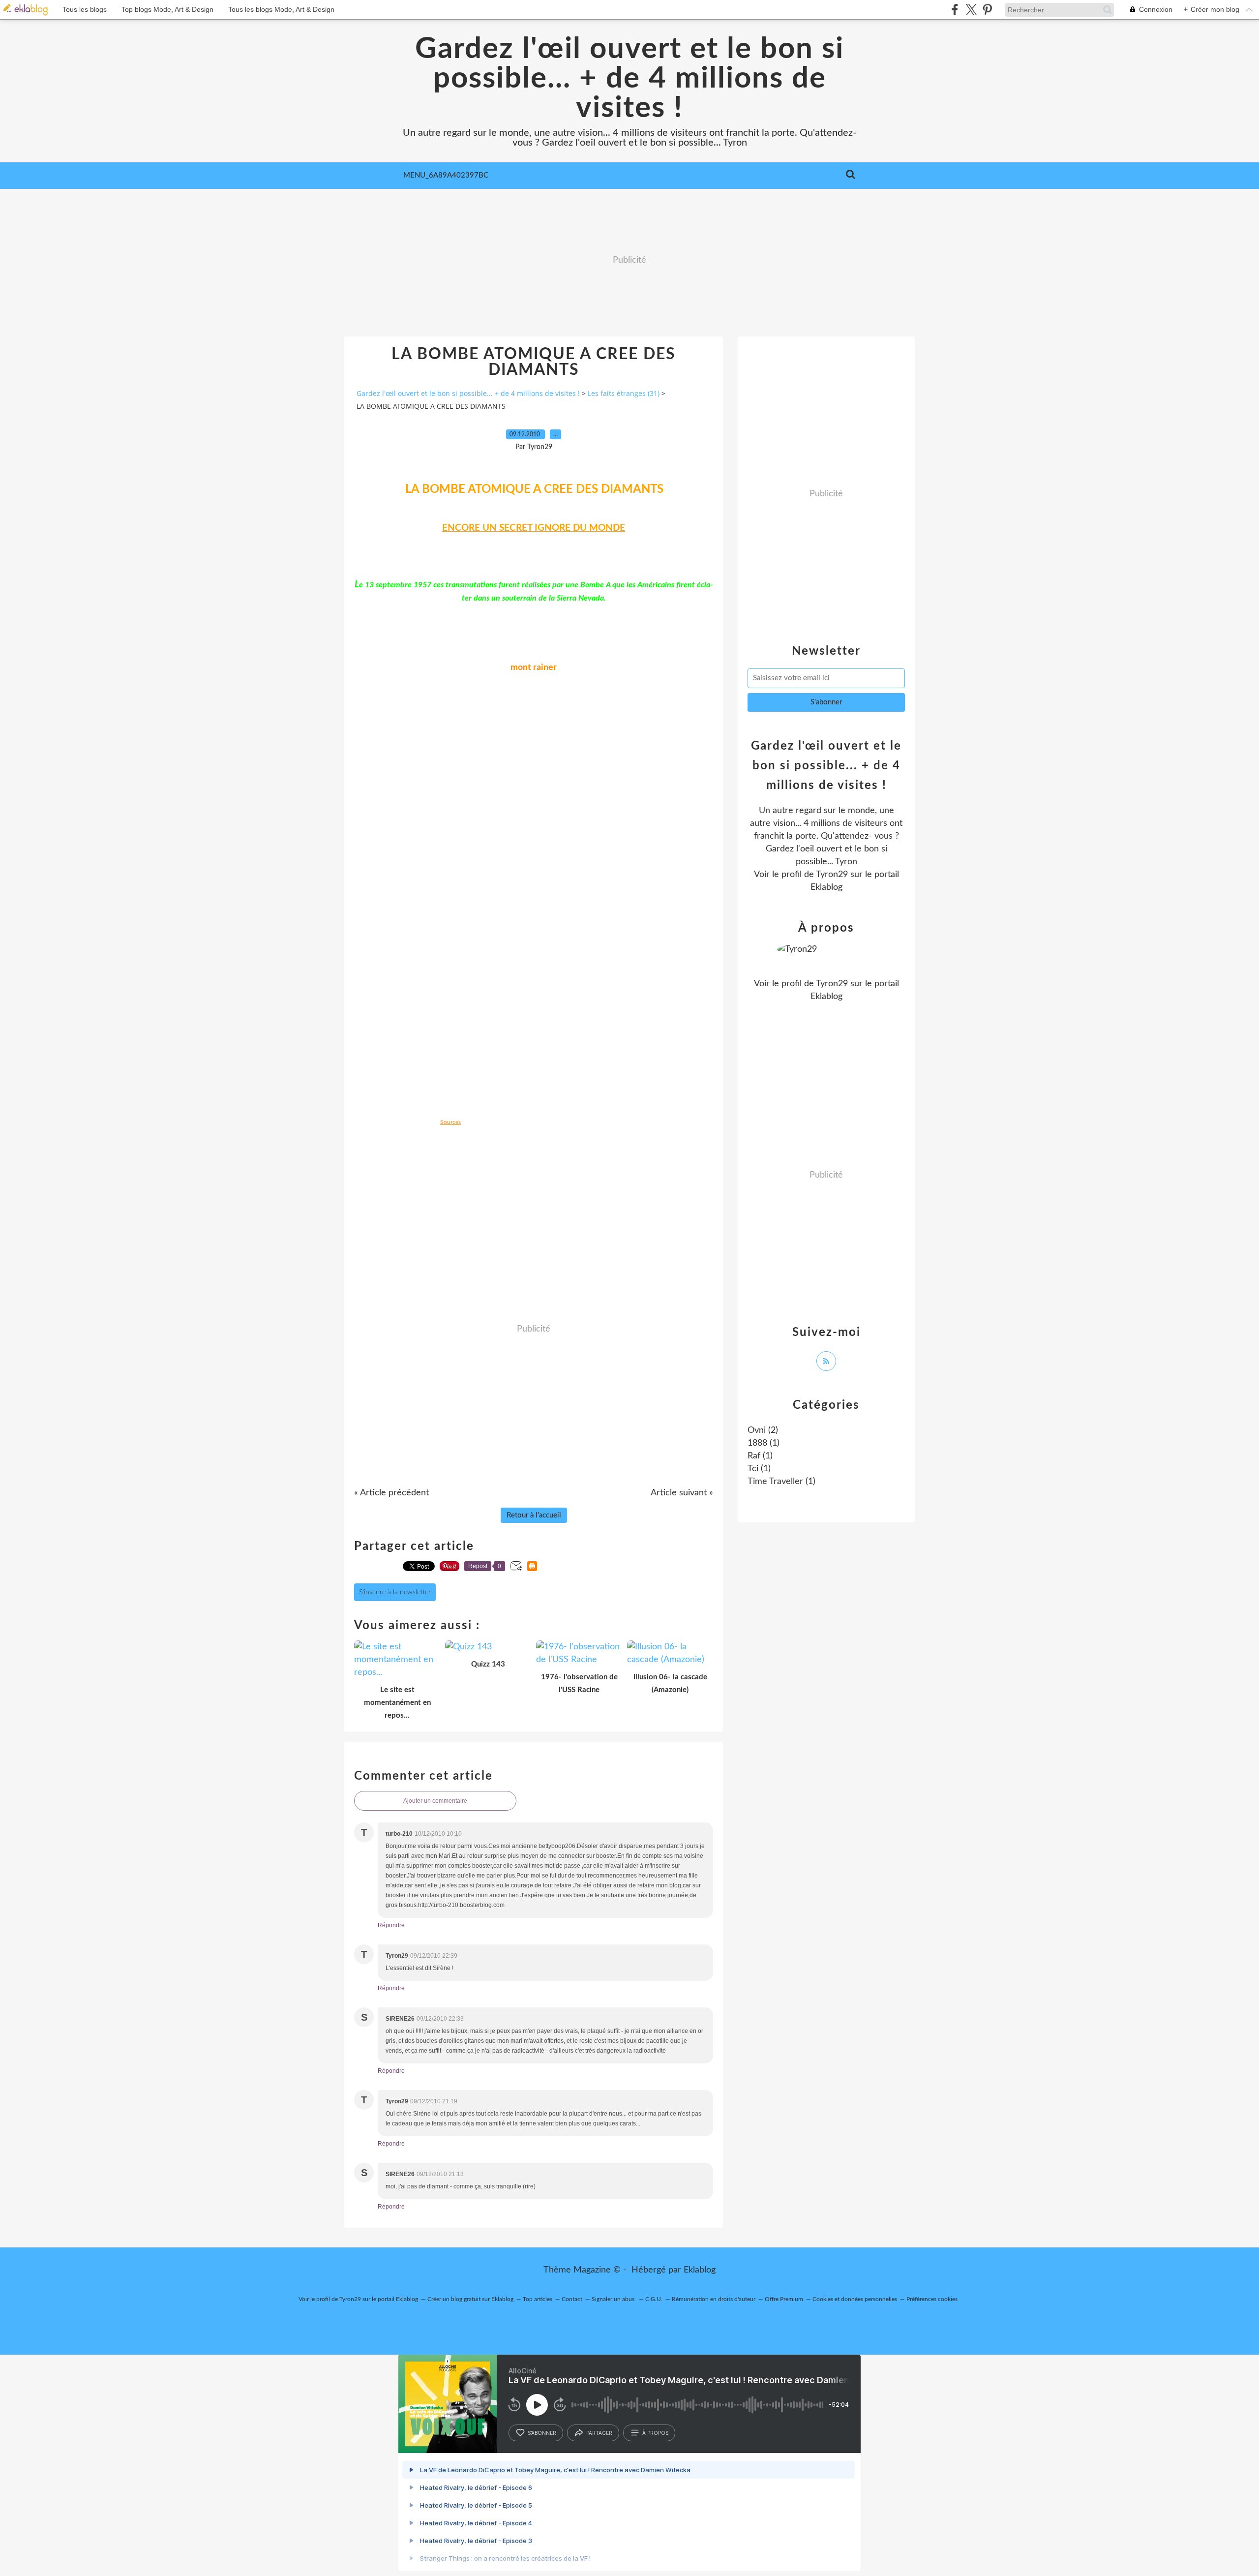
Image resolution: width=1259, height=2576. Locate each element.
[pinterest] (987, 10)
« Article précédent (391, 1493)
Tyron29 (832, 875)
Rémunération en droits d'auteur (714, 2299)
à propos (655, 2433)
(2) (763, 1430)
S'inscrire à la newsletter (395, 1592)
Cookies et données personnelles (855, 2299)
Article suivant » (682, 1493)
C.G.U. (654, 2299)
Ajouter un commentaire (435, 1801)
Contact (572, 2299)
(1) (764, 1443)
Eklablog (700, 2270)
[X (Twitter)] (971, 10)
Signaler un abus (614, 2299)
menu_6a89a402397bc (446, 175)
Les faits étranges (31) (624, 393)
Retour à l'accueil (534, 1515)
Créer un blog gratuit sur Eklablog (470, 2299)
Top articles (538, 2299)
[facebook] (955, 10)
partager (599, 2433)
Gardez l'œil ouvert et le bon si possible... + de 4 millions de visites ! (629, 79)
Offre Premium (784, 2299)
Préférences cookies (932, 2299)
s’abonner (542, 2433)
